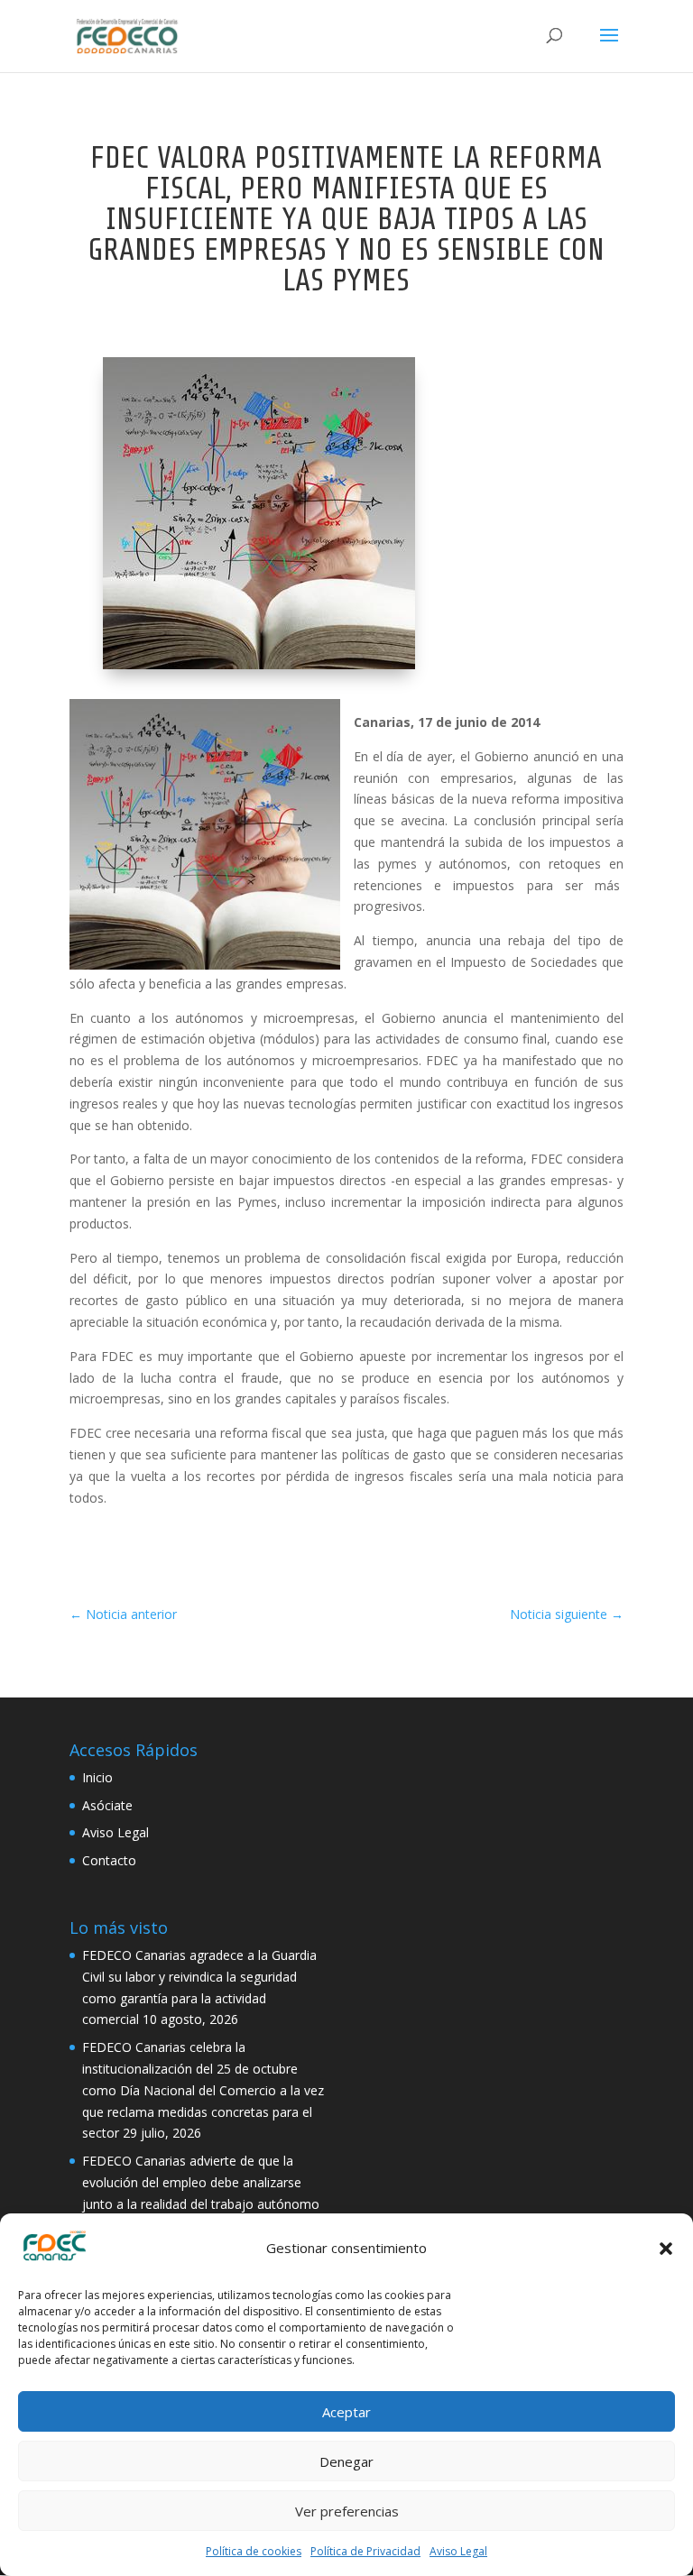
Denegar (346, 2461)
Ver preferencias (347, 2511)
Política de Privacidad (365, 2551)
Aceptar (346, 2412)
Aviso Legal (458, 2551)
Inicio (97, 1777)
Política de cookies (254, 2551)
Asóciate (107, 1805)
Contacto (109, 1860)
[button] (666, 2249)
